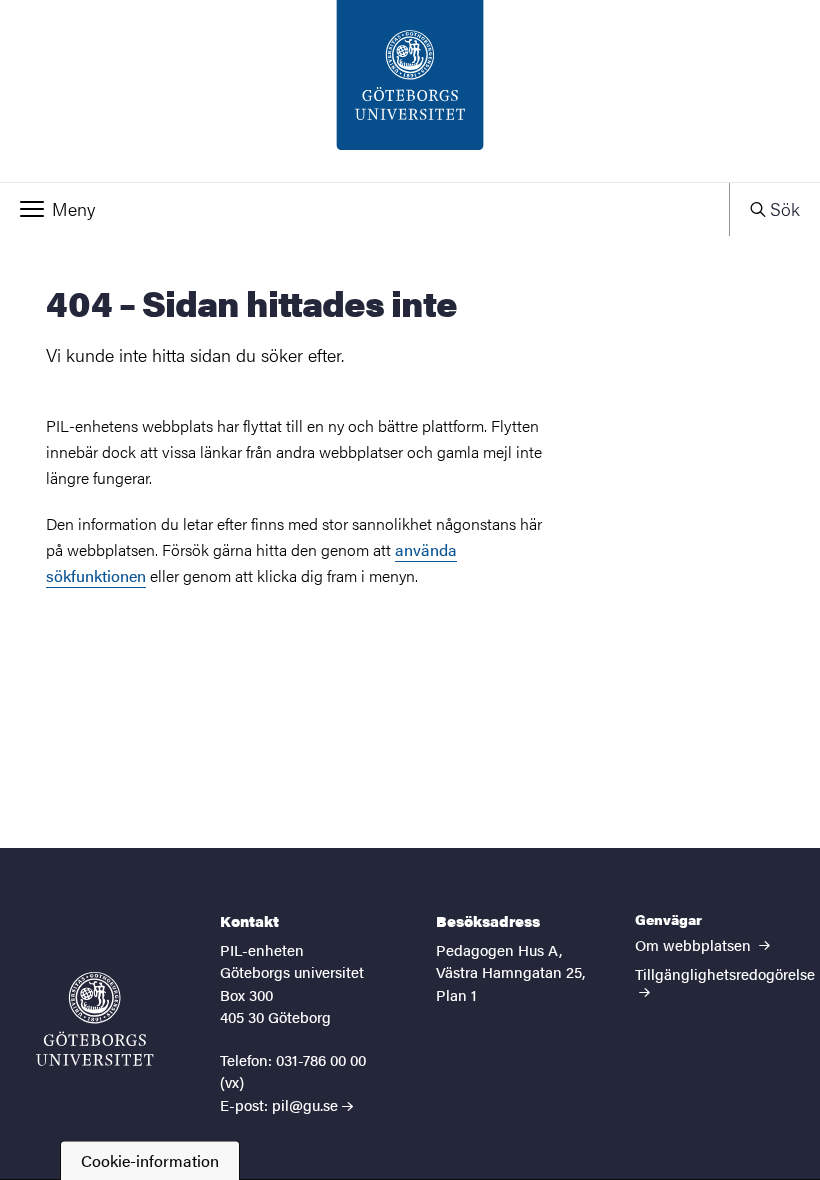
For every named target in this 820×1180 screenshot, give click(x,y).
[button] (364, 209)
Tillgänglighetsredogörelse (725, 973)
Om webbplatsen (695, 944)
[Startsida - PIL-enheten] (410, 91)
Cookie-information (150, 1160)
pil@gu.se (305, 1104)
